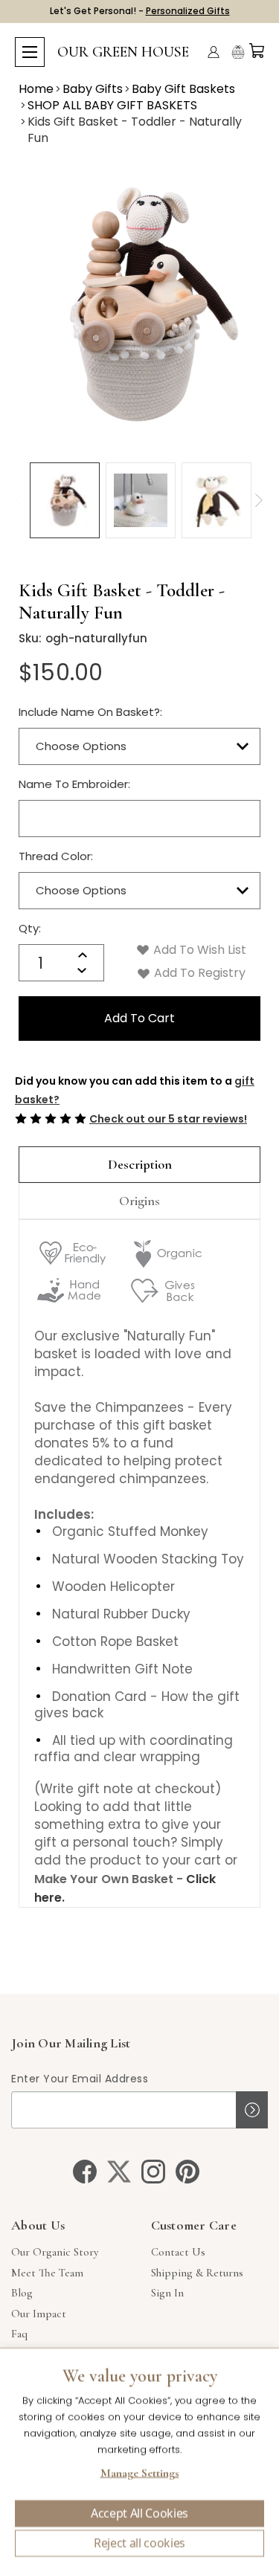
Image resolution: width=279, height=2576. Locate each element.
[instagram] (153, 2172)
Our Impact (39, 2314)
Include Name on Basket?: (90, 712)
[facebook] (85, 2172)
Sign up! (252, 2110)
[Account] (214, 52)
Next (259, 500)
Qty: (30, 928)
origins (139, 1201)
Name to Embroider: (74, 784)
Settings (139, 2475)
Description (140, 1164)
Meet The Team (47, 2273)
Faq (19, 2334)
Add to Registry (198, 973)
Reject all (139, 2543)
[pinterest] (187, 2172)
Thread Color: (56, 856)
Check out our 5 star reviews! (168, 1119)
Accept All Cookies (139, 2514)
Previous (19, 500)
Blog (22, 2293)
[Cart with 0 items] (257, 51)
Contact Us (178, 2252)
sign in (167, 2293)
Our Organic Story (55, 2252)
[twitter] (119, 2172)
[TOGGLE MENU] (30, 52)
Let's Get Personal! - (140, 11)
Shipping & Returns (197, 2273)
